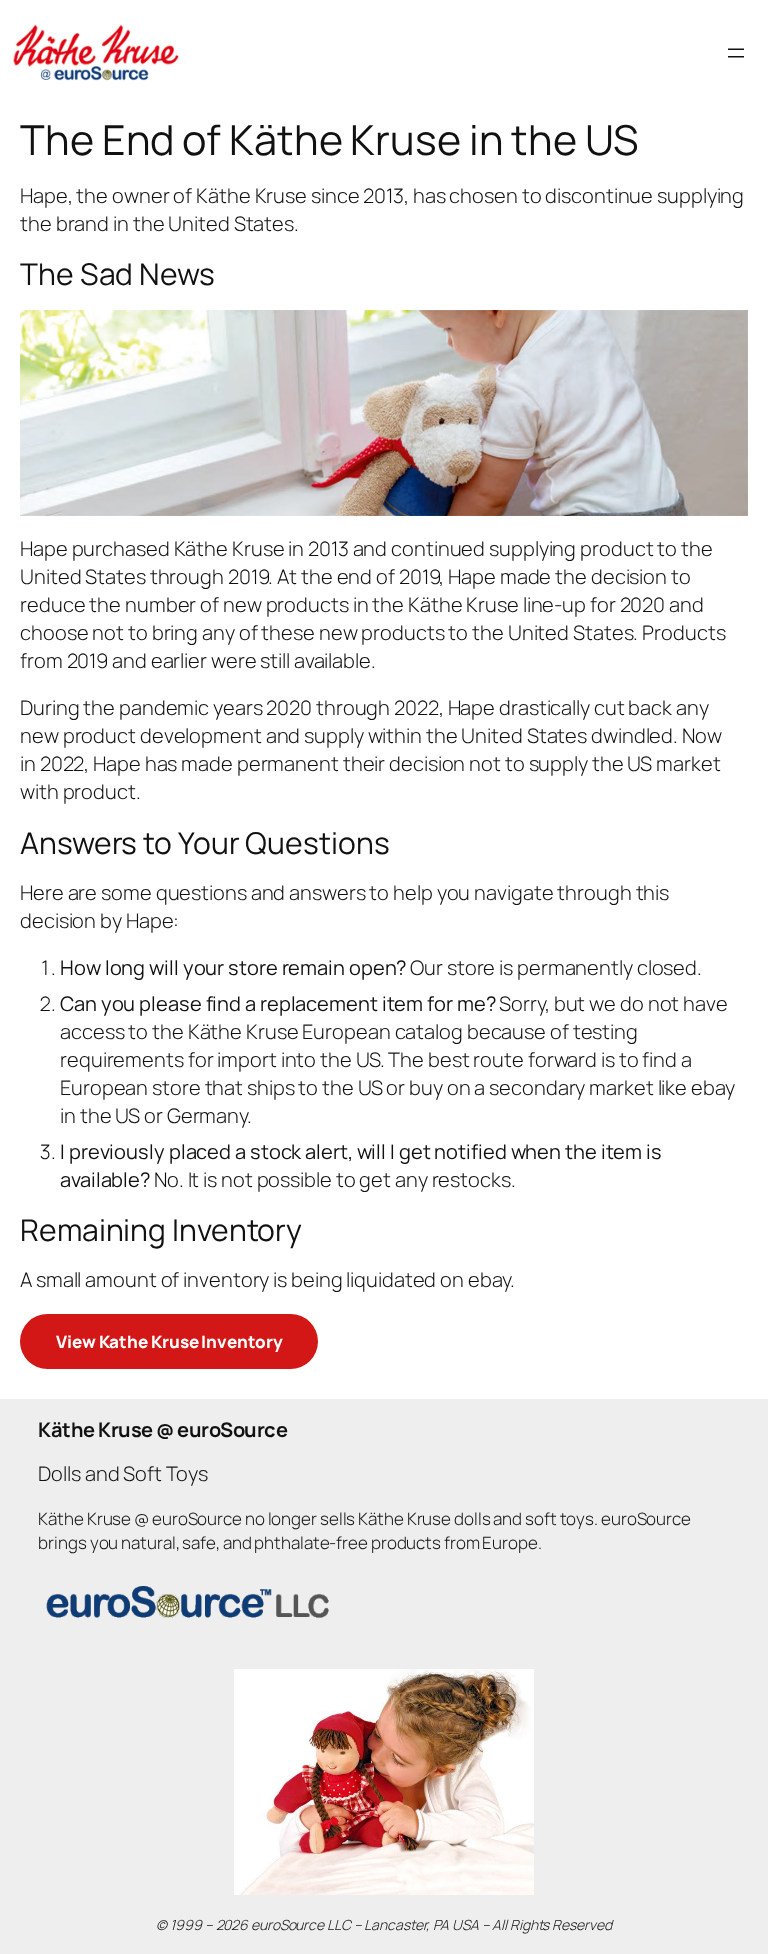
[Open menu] (736, 53)
